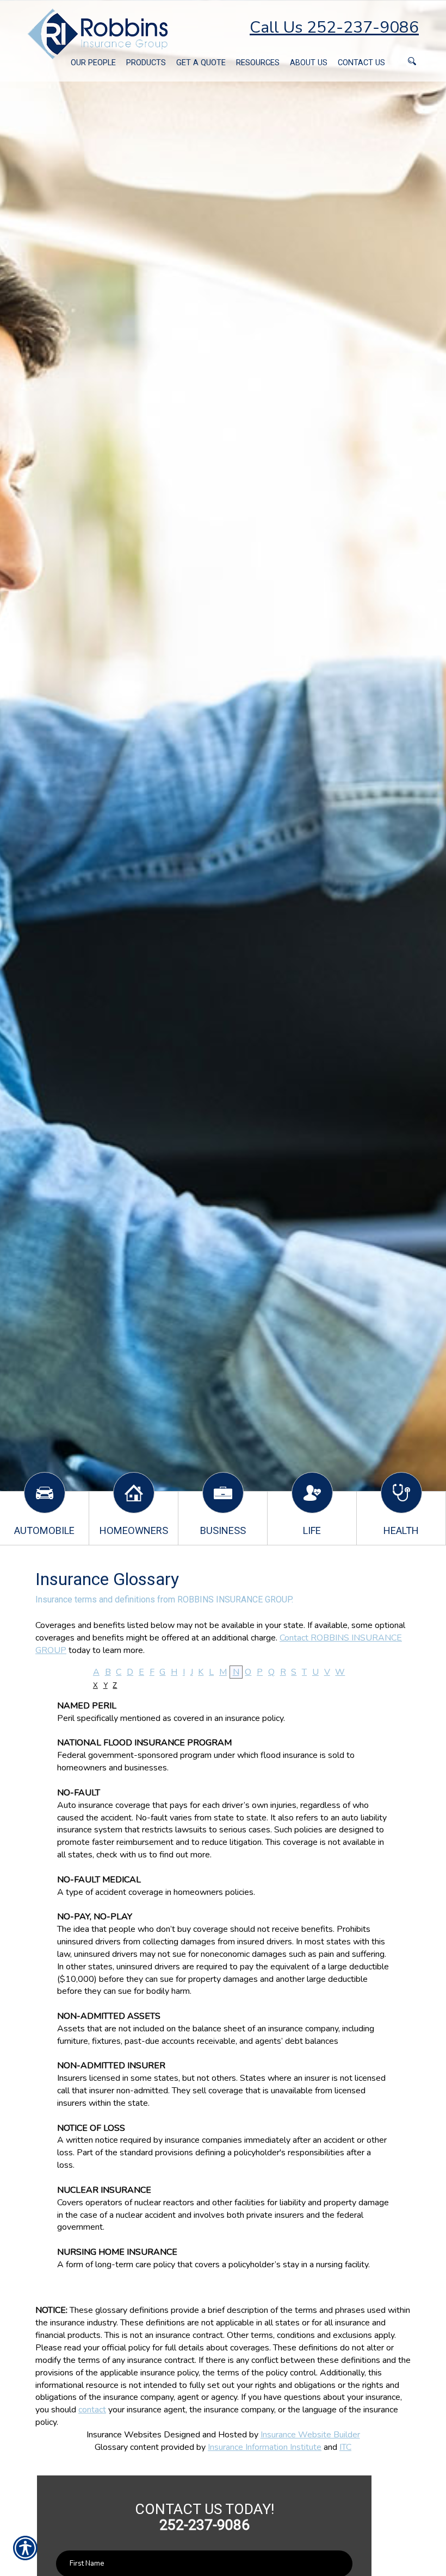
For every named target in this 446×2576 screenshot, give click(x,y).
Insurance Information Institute (265, 2447)
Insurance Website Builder (310, 2435)
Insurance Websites (124, 2435)
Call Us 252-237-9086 (334, 27)
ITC (345, 2447)
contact (92, 2410)
